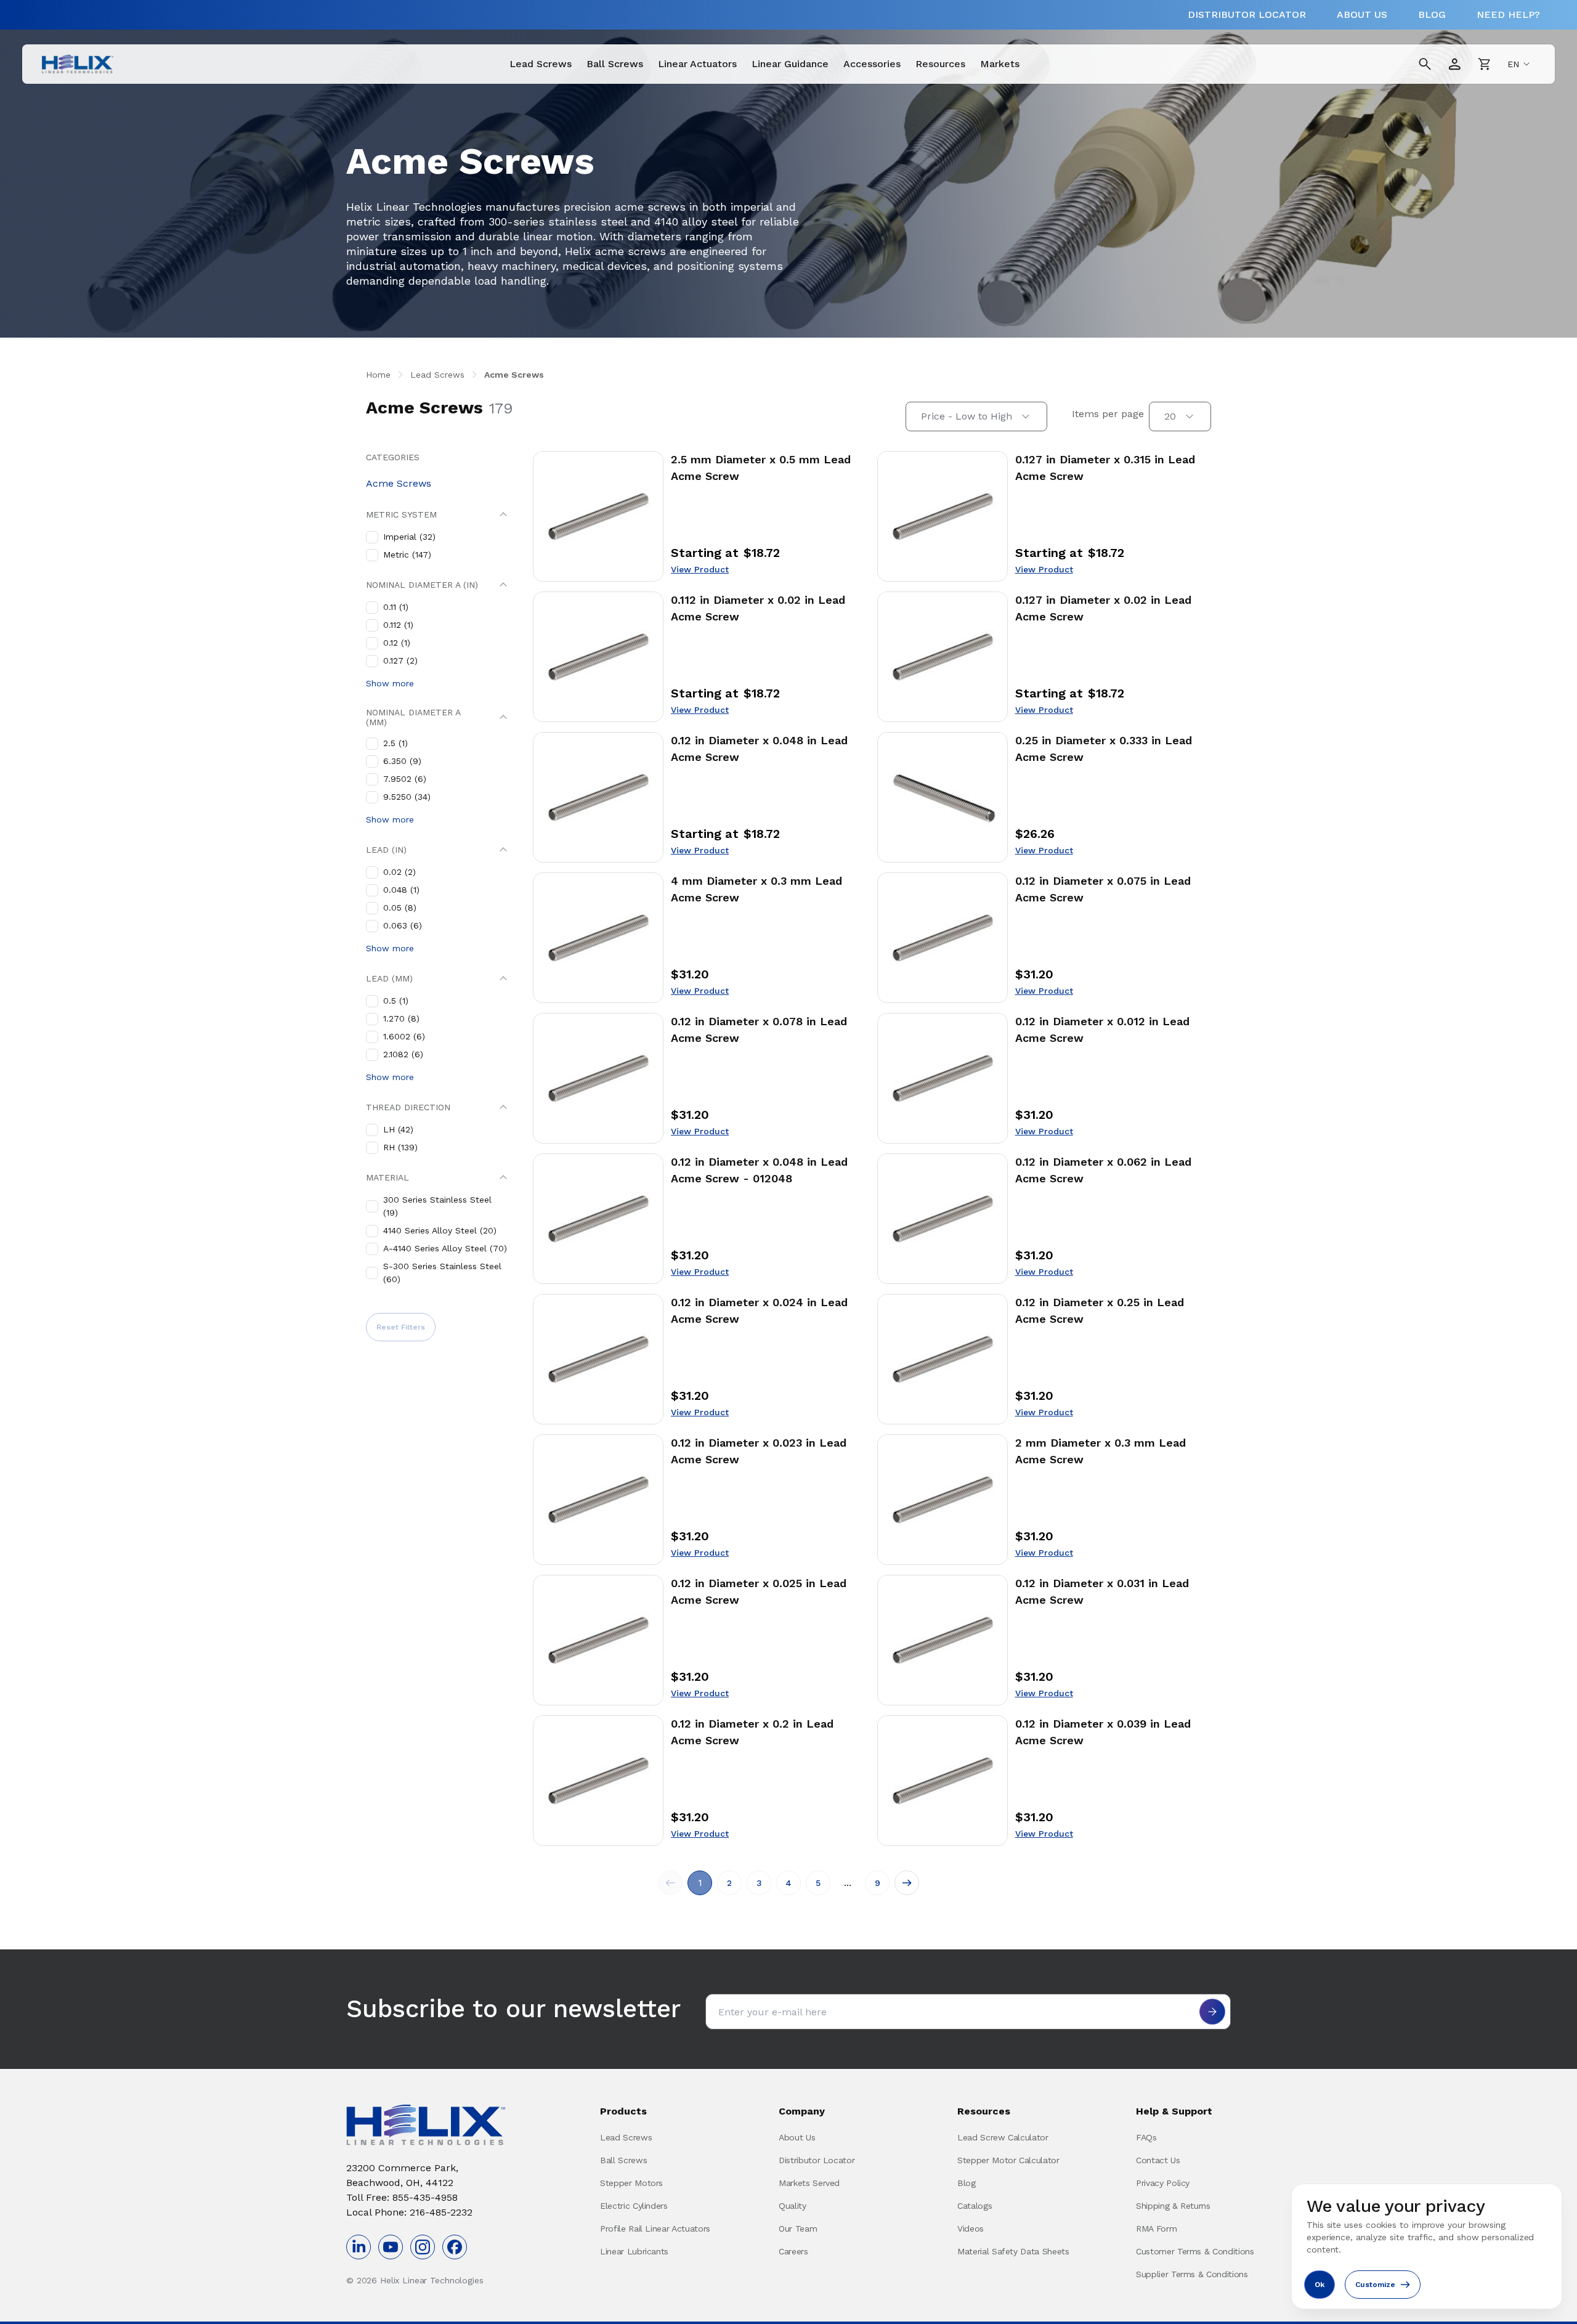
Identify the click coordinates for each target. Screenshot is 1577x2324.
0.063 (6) (403, 925)
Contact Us (1158, 2160)
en (1513, 64)
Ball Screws (615, 64)
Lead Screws (541, 64)
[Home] (78, 64)
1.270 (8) (401, 1018)
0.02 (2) (399, 872)
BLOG (1432, 14)
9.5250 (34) (407, 797)
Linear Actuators (697, 64)
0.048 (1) (401, 890)
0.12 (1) (397, 643)
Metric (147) (407, 555)
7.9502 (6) (405, 779)
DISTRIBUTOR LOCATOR (1247, 14)
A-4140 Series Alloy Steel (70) (445, 1248)
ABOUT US (1362, 14)
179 (501, 408)
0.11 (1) (396, 607)
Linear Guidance (790, 64)
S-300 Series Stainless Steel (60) (442, 1273)
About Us (797, 2137)
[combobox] (976, 416)
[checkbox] (372, 537)
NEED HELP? (1508, 14)
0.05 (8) (400, 908)
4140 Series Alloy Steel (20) (440, 1230)
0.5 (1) (396, 1001)
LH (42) (398, 1129)
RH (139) (400, 1147)
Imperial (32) (409, 537)
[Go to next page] (907, 1883)
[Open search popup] (1425, 64)
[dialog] (1427, 2246)
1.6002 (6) (404, 1036)
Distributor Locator (817, 2160)
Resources (940, 64)
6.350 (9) (402, 761)
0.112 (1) (398, 625)
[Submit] (1212, 2012)
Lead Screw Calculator (1003, 2137)
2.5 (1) (395, 743)
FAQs (1146, 2137)
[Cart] (1484, 64)
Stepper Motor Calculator (1008, 2160)
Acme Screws (514, 375)
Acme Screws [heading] (424, 408)
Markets (1000, 64)
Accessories (872, 64)
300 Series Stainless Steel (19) (437, 1206)
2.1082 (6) (403, 1054)
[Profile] (1454, 64)
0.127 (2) (400, 660)
